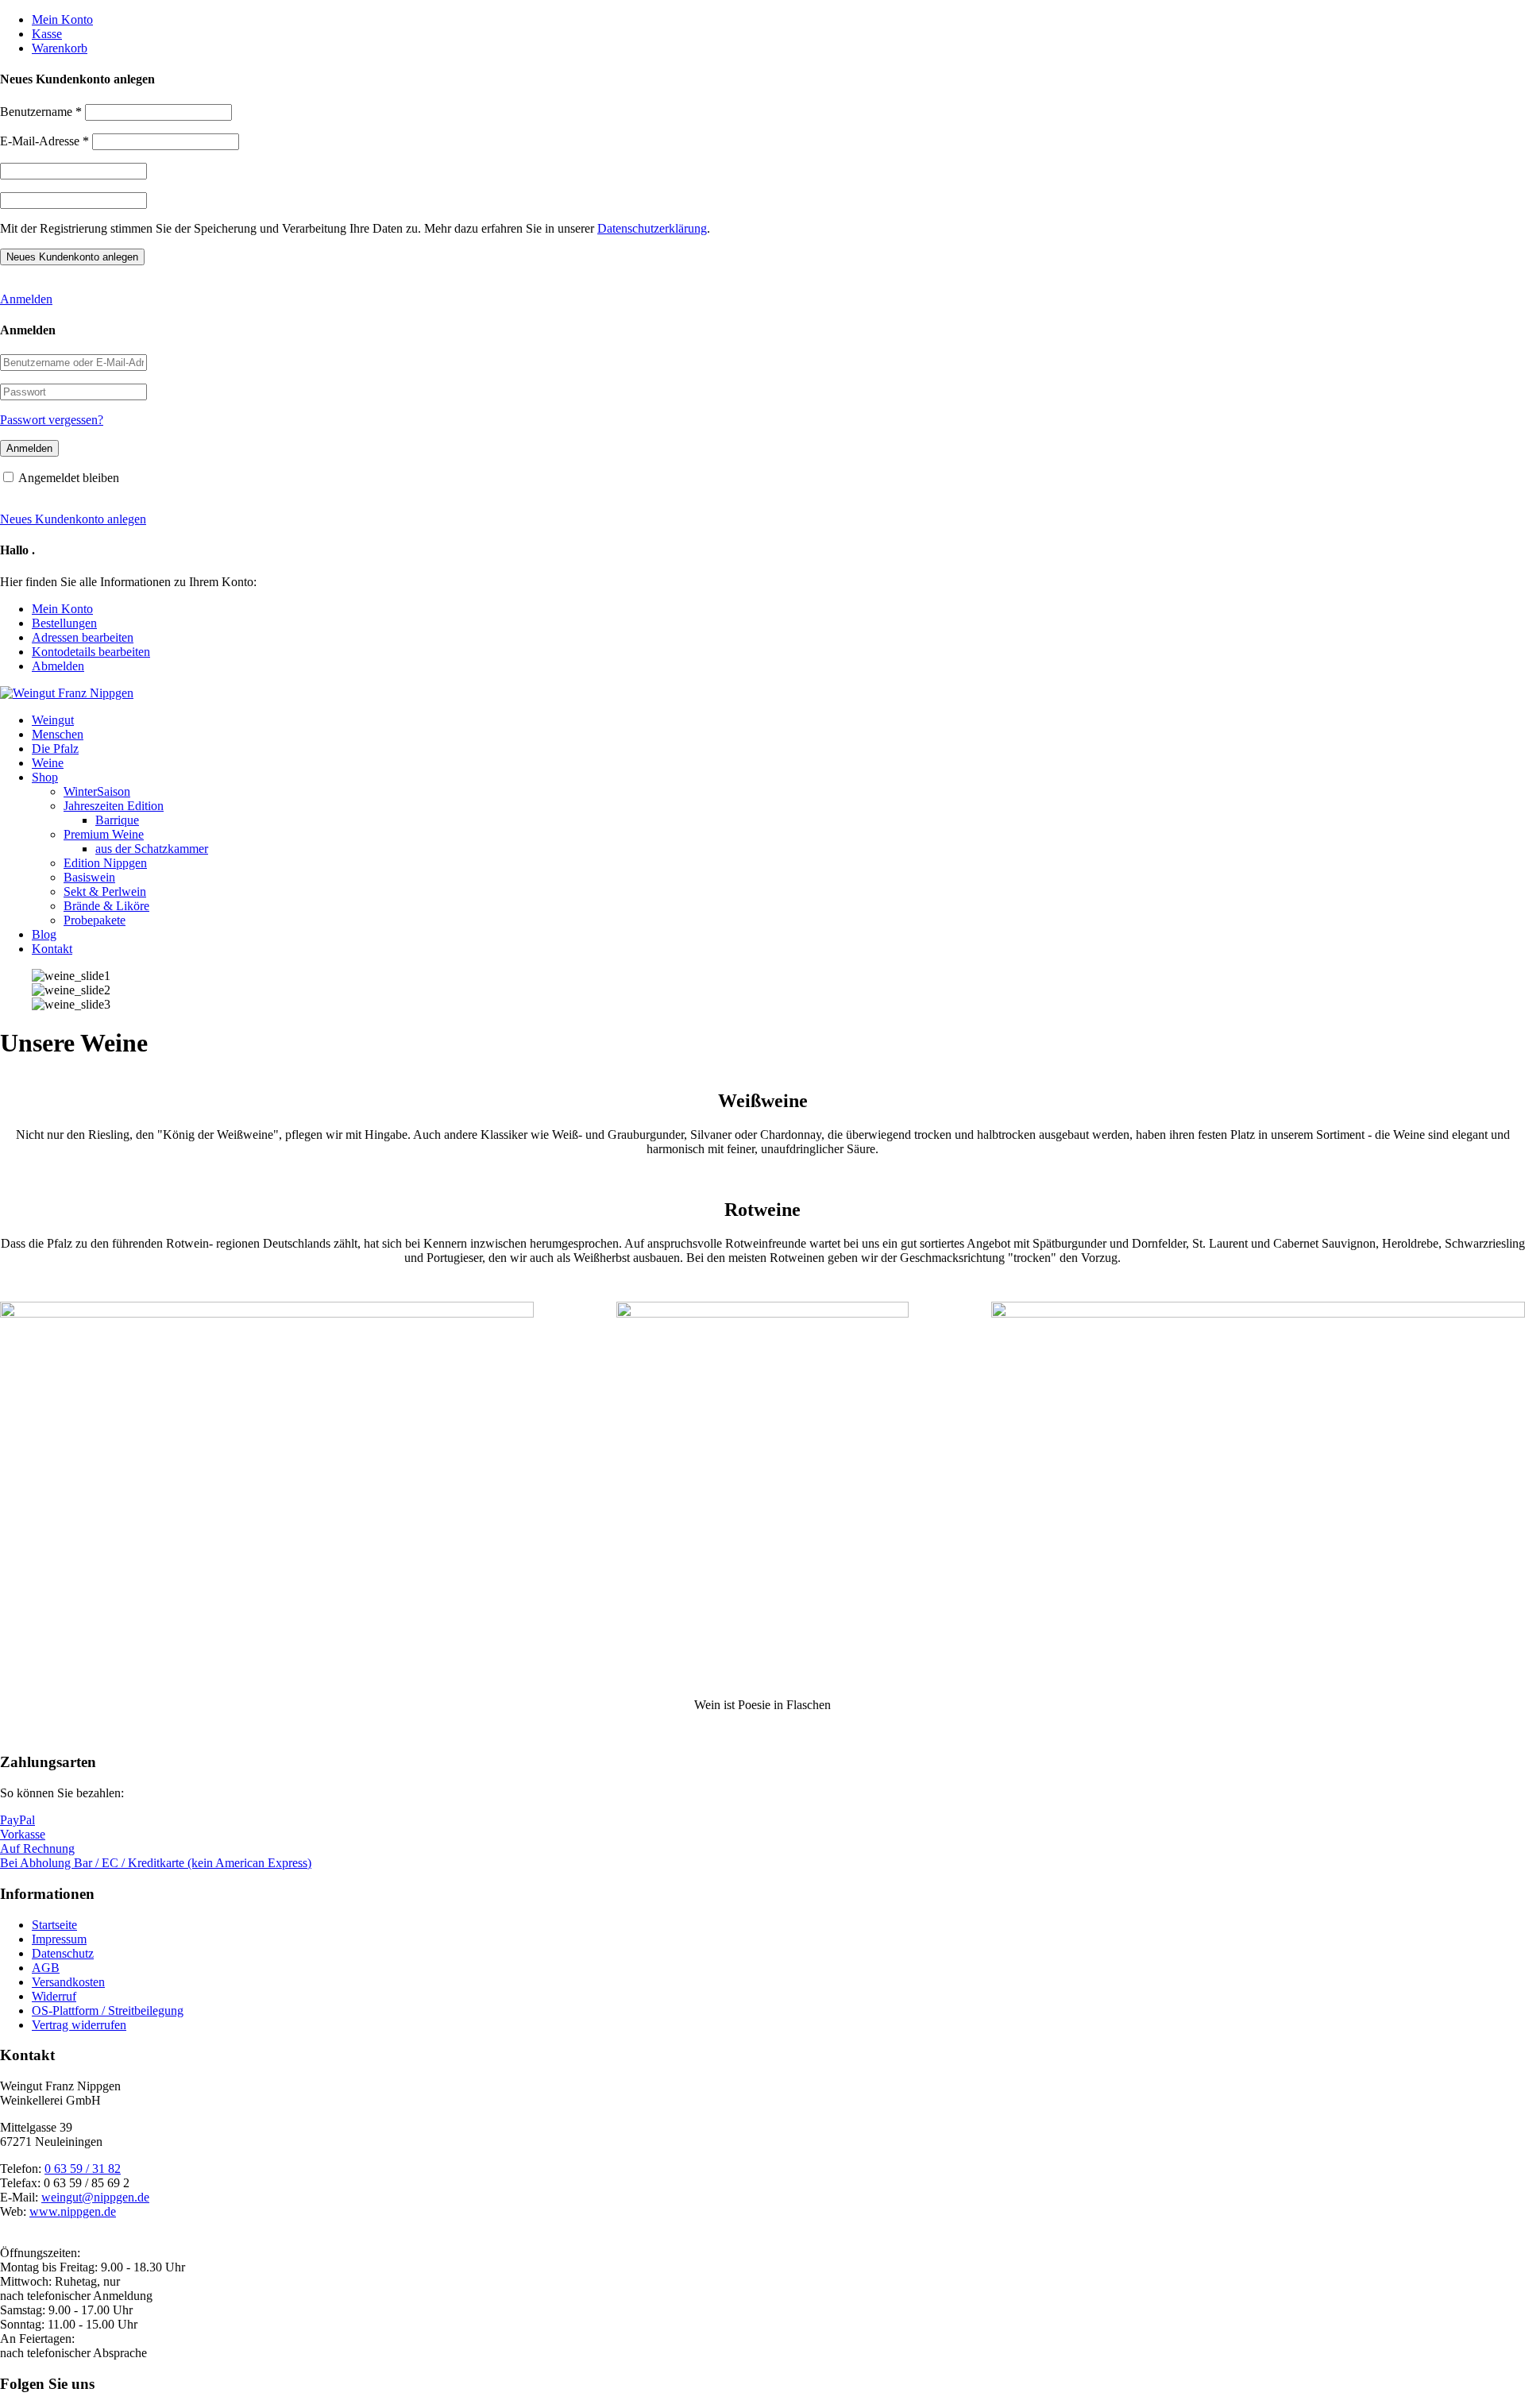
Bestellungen (64, 623)
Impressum (59, 1939)
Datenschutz (63, 1953)
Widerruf (54, 1996)
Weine (48, 763)
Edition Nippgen (105, 863)
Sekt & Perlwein (105, 891)
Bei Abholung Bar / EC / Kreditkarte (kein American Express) (156, 1863)
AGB (46, 1968)
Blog (44, 934)
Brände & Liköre (106, 906)
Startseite (54, 1925)
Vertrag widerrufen (79, 2025)
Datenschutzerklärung (652, 228)
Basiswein (89, 877)
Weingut (53, 720)
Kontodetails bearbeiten (91, 652)
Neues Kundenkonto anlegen (73, 519)
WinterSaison (97, 791)
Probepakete (95, 920)
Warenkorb (60, 48)
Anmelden (26, 299)
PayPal (17, 1820)
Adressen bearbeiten (83, 637)
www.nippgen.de (73, 2211)
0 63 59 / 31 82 (83, 2169)
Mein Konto (62, 19)
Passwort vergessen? (52, 420)
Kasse (47, 34)
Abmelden (58, 666)
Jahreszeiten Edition (114, 806)
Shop (45, 777)
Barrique (117, 820)
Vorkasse (23, 1834)
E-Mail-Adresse (44, 141)
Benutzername (41, 112)
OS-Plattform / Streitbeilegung (108, 2011)
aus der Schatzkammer (152, 849)
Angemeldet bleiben (69, 478)
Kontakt (52, 949)
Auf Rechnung (37, 1848)
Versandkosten (68, 1982)
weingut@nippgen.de (95, 2197)
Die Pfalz (55, 749)
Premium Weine (104, 834)
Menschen (58, 734)
